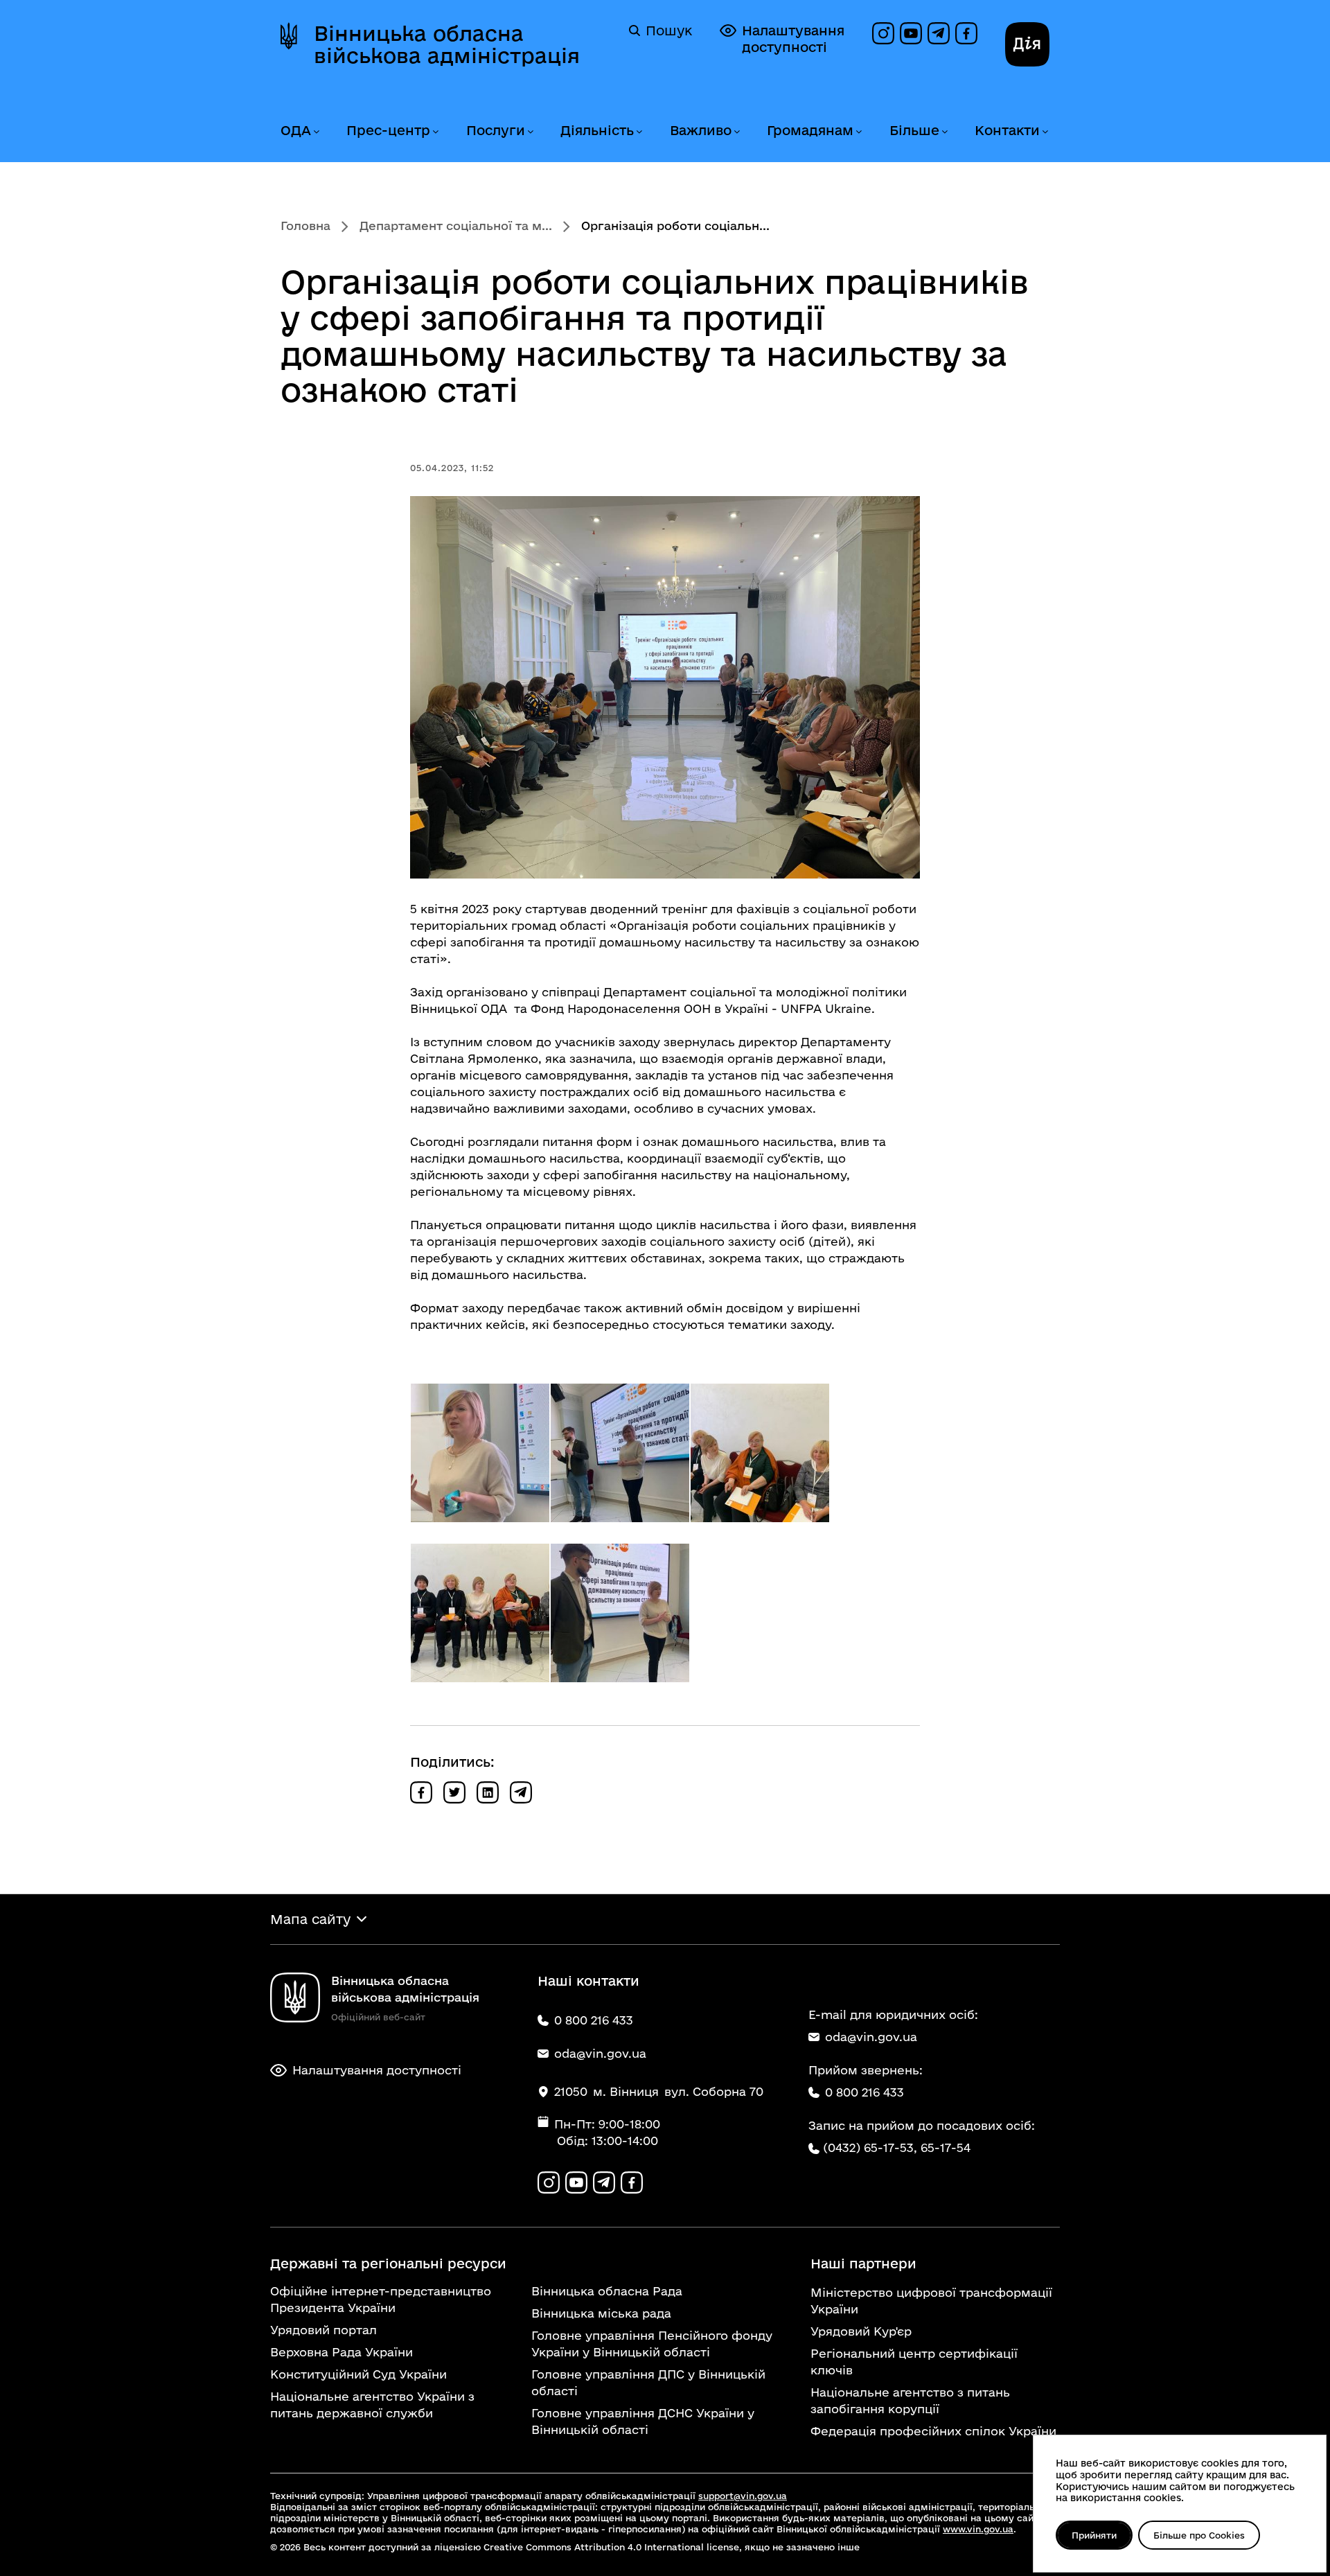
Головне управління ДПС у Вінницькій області (648, 2382)
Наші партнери (863, 2264)
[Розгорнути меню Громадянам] (858, 132)
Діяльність (597, 130)
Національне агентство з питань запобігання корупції (910, 2400)
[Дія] (1027, 44)
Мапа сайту (310, 1919)
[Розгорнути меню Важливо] (736, 132)
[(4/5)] (480, 1613)
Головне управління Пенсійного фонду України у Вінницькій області (652, 2344)
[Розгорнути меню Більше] (944, 132)
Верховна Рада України (342, 2352)
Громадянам (810, 130)
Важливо (701, 130)
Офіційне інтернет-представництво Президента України (381, 2299)
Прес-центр (388, 130)
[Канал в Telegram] (939, 33)
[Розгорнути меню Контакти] (1045, 132)
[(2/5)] (620, 1453)
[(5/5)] (620, 1613)
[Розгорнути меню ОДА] (316, 132)
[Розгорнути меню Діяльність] (639, 132)
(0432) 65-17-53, (870, 2147)
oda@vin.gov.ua (871, 2037)
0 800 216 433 (864, 2092)
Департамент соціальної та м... (456, 226)
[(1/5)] (480, 1453)
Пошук (669, 30)
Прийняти (1094, 2535)
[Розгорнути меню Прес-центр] (435, 132)
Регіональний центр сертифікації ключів (914, 2362)
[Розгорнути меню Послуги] (530, 132)
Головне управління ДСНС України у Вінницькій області (643, 2421)
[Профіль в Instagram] (883, 33)
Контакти (1007, 130)
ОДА (296, 130)
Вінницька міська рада (601, 2313)
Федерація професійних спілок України (933, 2431)
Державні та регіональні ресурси (388, 2264)
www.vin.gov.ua (978, 2529)
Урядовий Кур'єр (861, 2331)
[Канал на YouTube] (911, 33)
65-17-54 (946, 2147)
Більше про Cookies (1199, 2535)
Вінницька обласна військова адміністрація (447, 44)
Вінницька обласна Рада (607, 2291)
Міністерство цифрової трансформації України (931, 2301)
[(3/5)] (760, 1453)
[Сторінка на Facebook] (966, 33)
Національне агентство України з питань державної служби (372, 2405)
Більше (914, 130)
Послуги (496, 130)
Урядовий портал (323, 2330)
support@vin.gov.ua (743, 2496)
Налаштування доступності (793, 39)
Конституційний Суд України (358, 2374)
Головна (305, 226)
